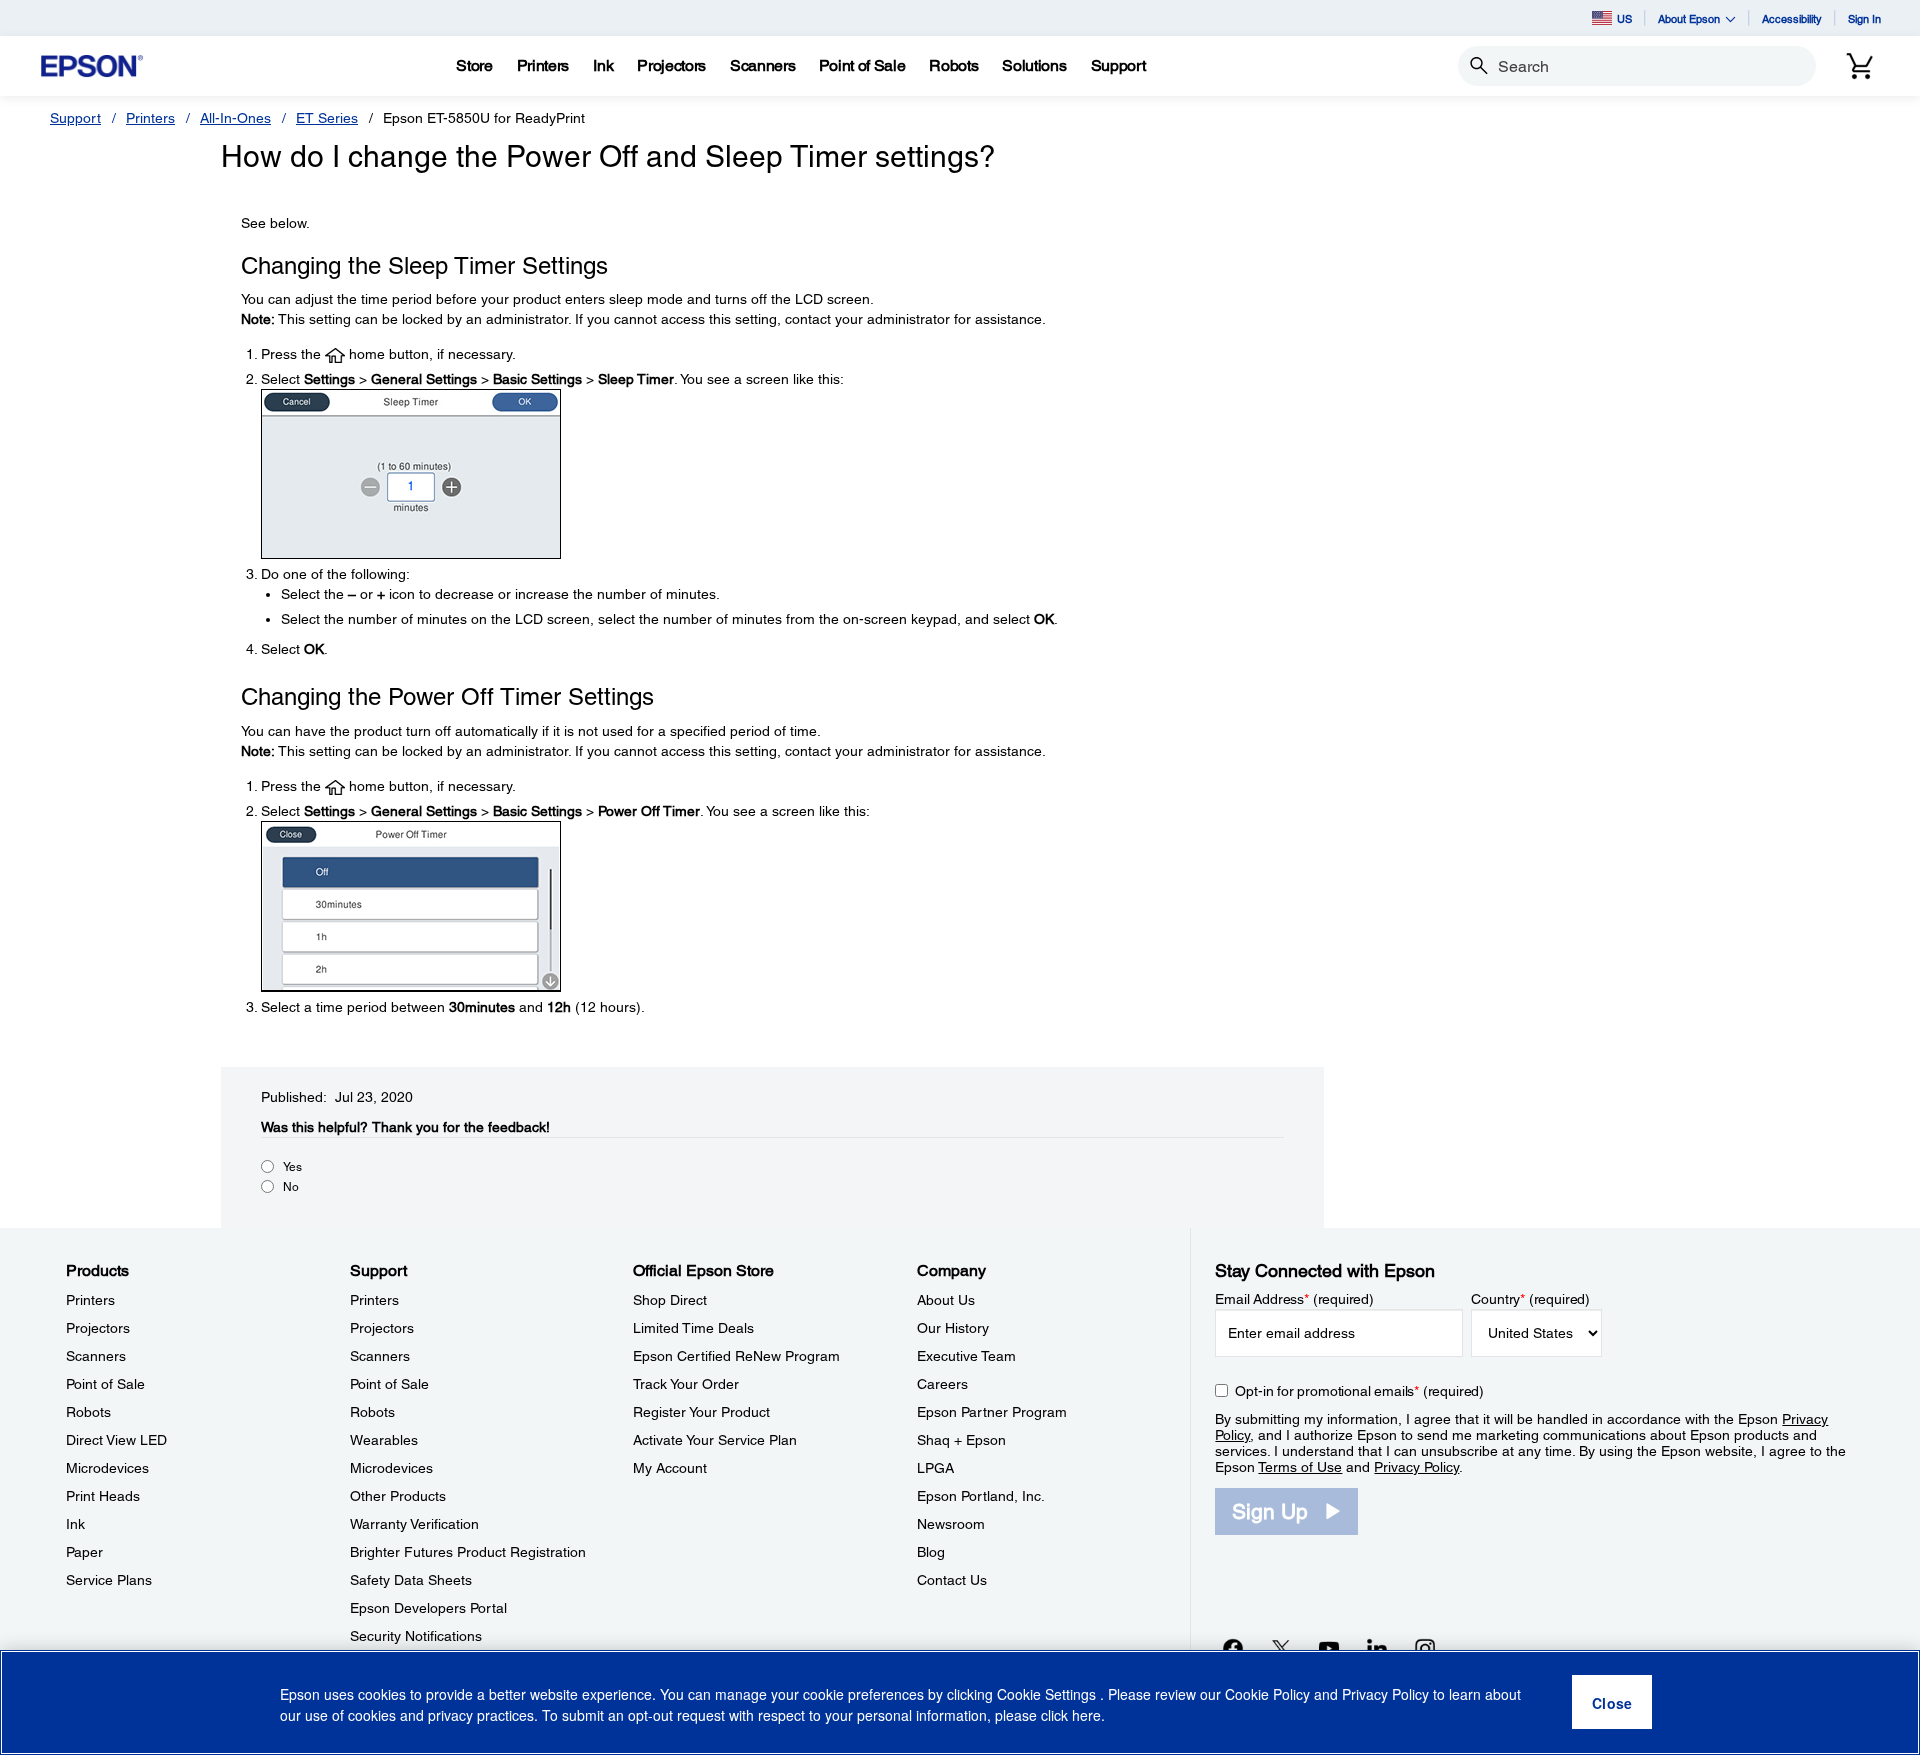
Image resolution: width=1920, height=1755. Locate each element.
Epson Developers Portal (428, 1608)
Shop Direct (670, 1300)
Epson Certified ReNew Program (736, 1356)
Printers (150, 118)
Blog (931, 1552)
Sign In (1864, 18)
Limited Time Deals (693, 1328)
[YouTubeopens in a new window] (1329, 1648)
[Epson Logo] (92, 66)
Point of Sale (105, 1384)
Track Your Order (686, 1384)
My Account (670, 1468)
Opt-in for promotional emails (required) (1359, 1391)
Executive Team (966, 1356)
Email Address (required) (1294, 1299)
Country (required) (1530, 1299)
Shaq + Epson (961, 1440)
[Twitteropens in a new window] (1281, 1648)
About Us (946, 1300)
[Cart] (1860, 66)
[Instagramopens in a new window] (1425, 1648)
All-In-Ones (235, 118)
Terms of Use (1300, 1467)
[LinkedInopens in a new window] (1377, 1648)
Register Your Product (701, 1412)
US (1624, 18)
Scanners (96, 1356)
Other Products (398, 1496)
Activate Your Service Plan (715, 1440)
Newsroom (951, 1524)
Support (75, 118)
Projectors (98, 1328)
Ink (75, 1524)
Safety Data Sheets (411, 1580)
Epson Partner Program (992, 1412)
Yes (292, 1167)
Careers (942, 1384)
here (1086, 1716)
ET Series (327, 118)
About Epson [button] (1689, 18)
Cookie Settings (1048, 1695)
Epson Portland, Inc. (981, 1496)
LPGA (935, 1468)
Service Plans (109, 1580)
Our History (953, 1328)
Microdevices (107, 1468)
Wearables (384, 1440)
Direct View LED (116, 1440)
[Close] (1612, 1703)
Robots (88, 1412)
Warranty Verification (414, 1524)
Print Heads (103, 1496)
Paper (84, 1552)
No (291, 1187)
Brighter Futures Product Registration (468, 1552)
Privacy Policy (1416, 1467)
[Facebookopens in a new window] (1233, 1648)
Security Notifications (416, 1636)
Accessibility (1792, 18)
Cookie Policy (1267, 1695)
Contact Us (952, 1580)
